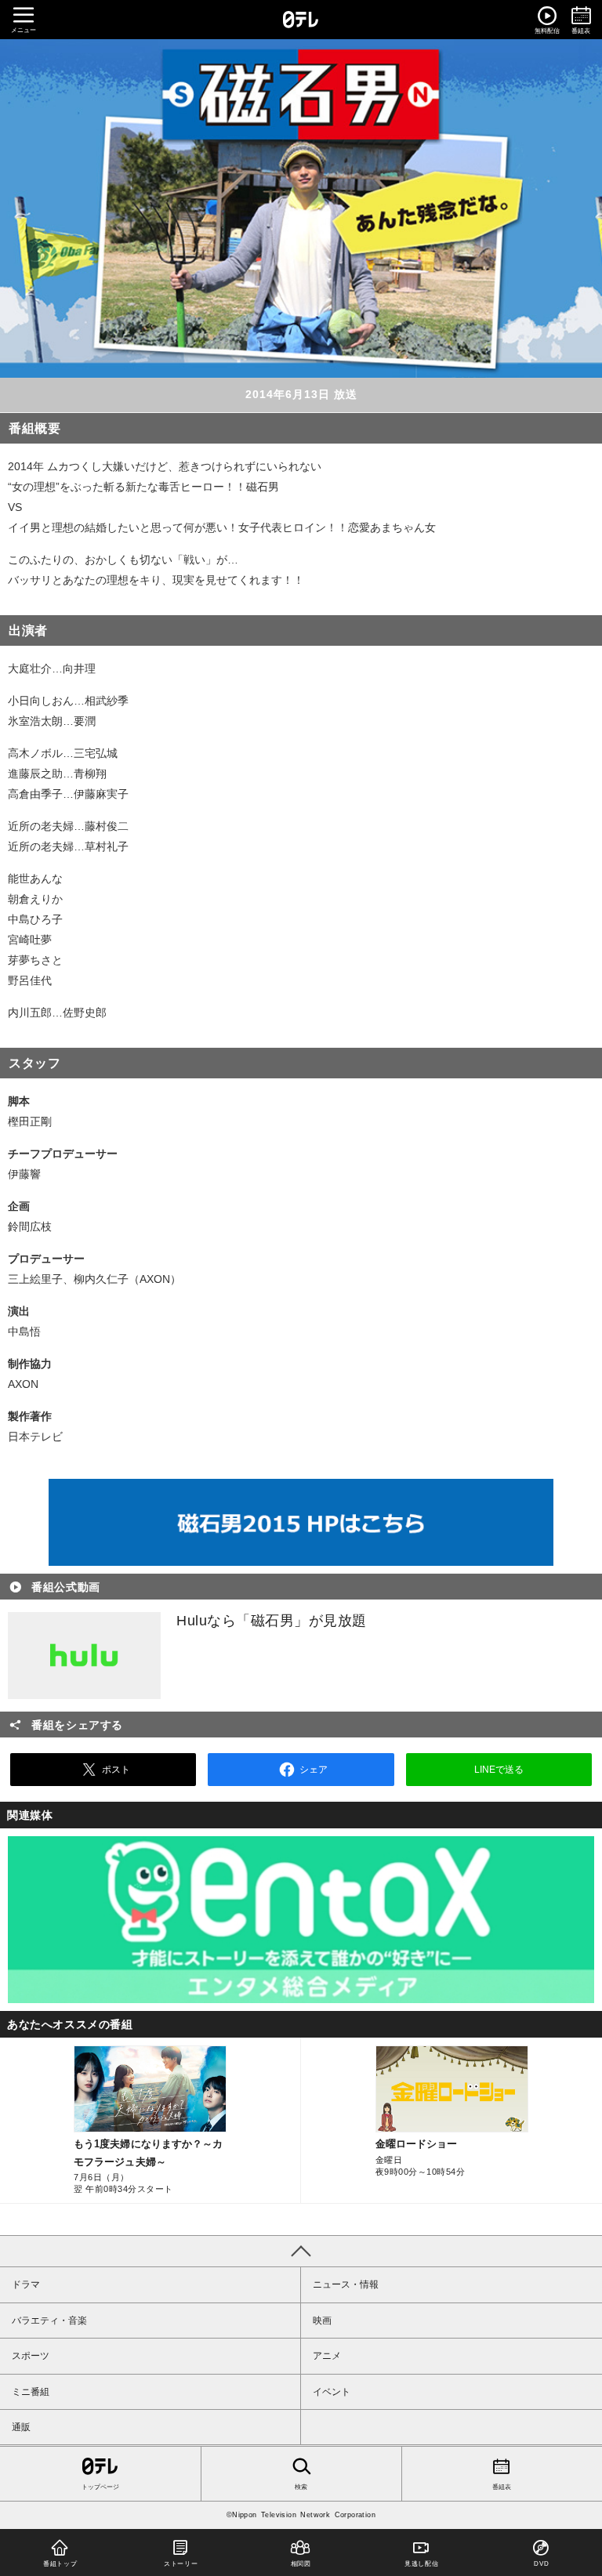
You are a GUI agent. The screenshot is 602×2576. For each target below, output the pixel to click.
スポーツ (31, 2356)
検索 (301, 2487)
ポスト (116, 1770)
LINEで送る (499, 1770)
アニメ (327, 2356)
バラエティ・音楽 (49, 2321)
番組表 (502, 2487)
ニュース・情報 (346, 2284)
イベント (332, 2392)
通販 (21, 2427)
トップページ (100, 2487)
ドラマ (26, 2284)
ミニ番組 (31, 2392)
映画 (322, 2321)
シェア (314, 1770)
